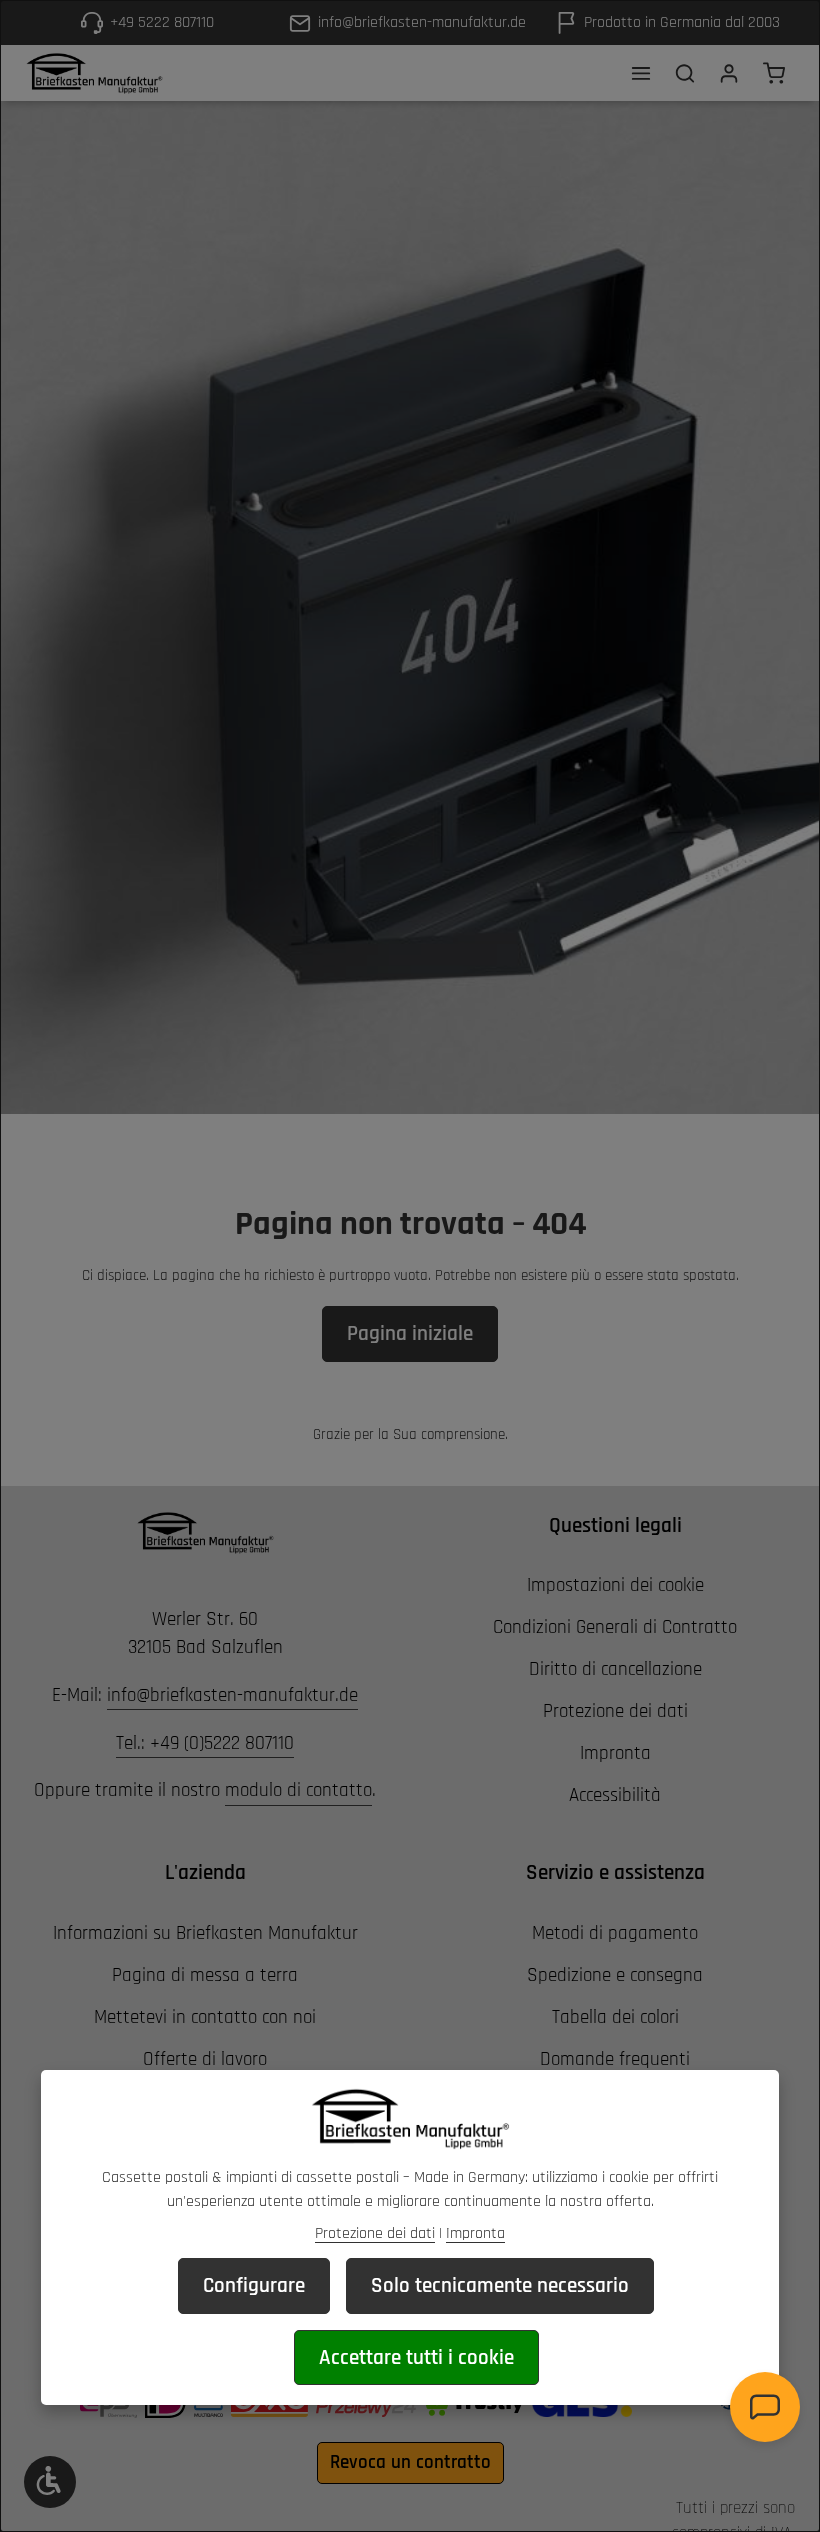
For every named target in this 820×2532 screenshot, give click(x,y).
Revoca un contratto (410, 2462)
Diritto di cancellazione (615, 1669)
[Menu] (641, 73)
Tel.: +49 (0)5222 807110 (205, 1743)
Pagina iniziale (410, 1333)
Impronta (615, 1753)
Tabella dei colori (615, 2017)
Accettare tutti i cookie (416, 2357)
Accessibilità (615, 1795)
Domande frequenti (615, 2059)
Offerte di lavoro (205, 2059)
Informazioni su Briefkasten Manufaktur (205, 1933)
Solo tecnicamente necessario (500, 2285)
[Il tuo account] (729, 73)
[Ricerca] (685, 73)
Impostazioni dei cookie (615, 1585)
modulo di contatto (298, 1790)
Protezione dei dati (615, 1711)
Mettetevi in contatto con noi (205, 2017)
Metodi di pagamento (615, 1933)
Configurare (254, 2285)
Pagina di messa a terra (205, 1975)
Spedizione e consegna (615, 1975)
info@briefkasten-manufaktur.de (232, 1695)
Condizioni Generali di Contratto (615, 1627)
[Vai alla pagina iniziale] (94, 73)
